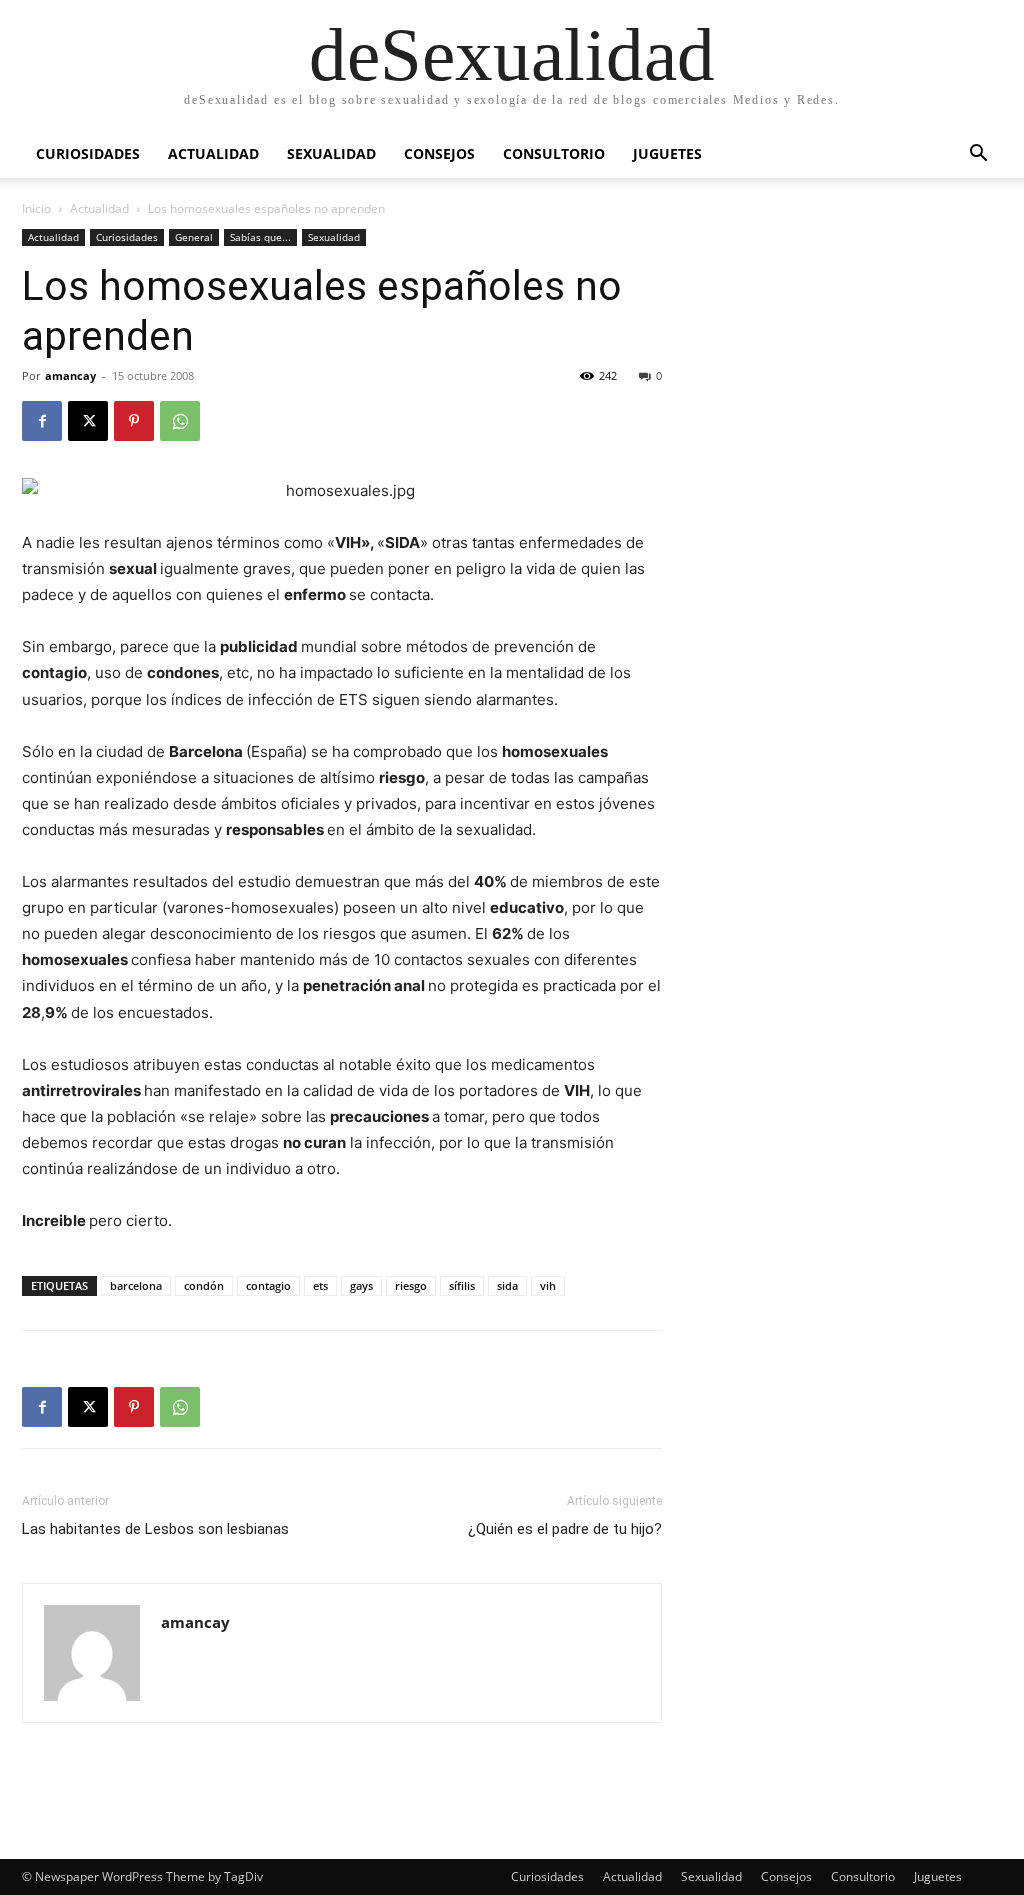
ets (320, 1285)
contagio (268, 1285)
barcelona (136, 1285)
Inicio (36, 208)
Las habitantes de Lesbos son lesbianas (155, 1529)
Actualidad (213, 153)
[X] (88, 421)
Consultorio (554, 153)
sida (507, 1285)
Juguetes (667, 153)
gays (361, 1285)
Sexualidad (331, 153)
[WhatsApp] (180, 421)
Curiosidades (88, 153)
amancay (70, 375)
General (194, 237)
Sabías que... (260, 237)
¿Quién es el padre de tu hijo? (565, 1529)
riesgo (411, 1285)
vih (548, 1285)
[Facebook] (42, 421)
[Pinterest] (134, 421)
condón (204, 1285)
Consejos (439, 153)
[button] (978, 155)
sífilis (462, 1285)
